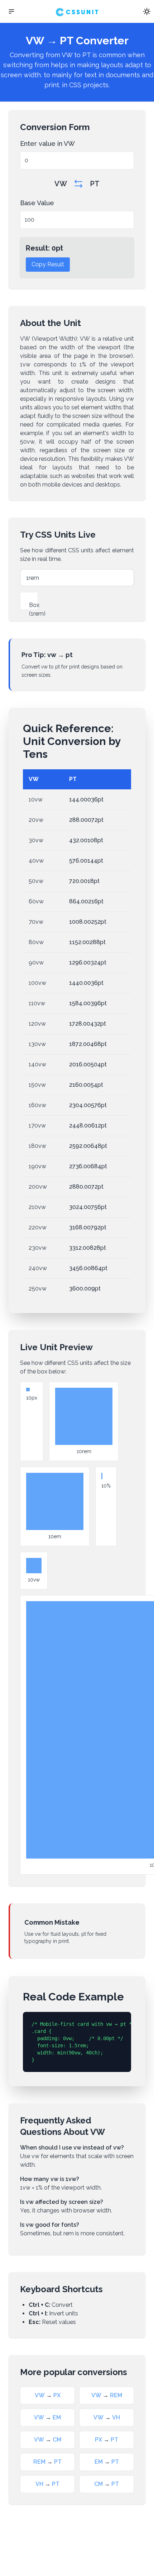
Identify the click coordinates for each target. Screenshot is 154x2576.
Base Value (37, 203)
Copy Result (48, 264)
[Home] (77, 11)
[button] (11, 11)
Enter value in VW (47, 144)
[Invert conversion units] (78, 184)
